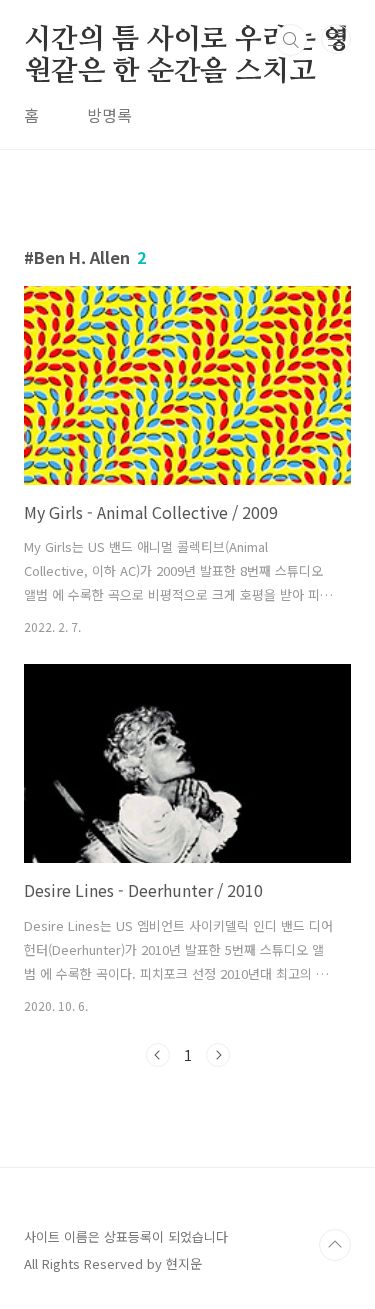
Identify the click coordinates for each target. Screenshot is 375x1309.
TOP (335, 1245)
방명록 (109, 115)
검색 (291, 40)
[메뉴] (336, 39)
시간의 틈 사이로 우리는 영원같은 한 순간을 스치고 (187, 41)
